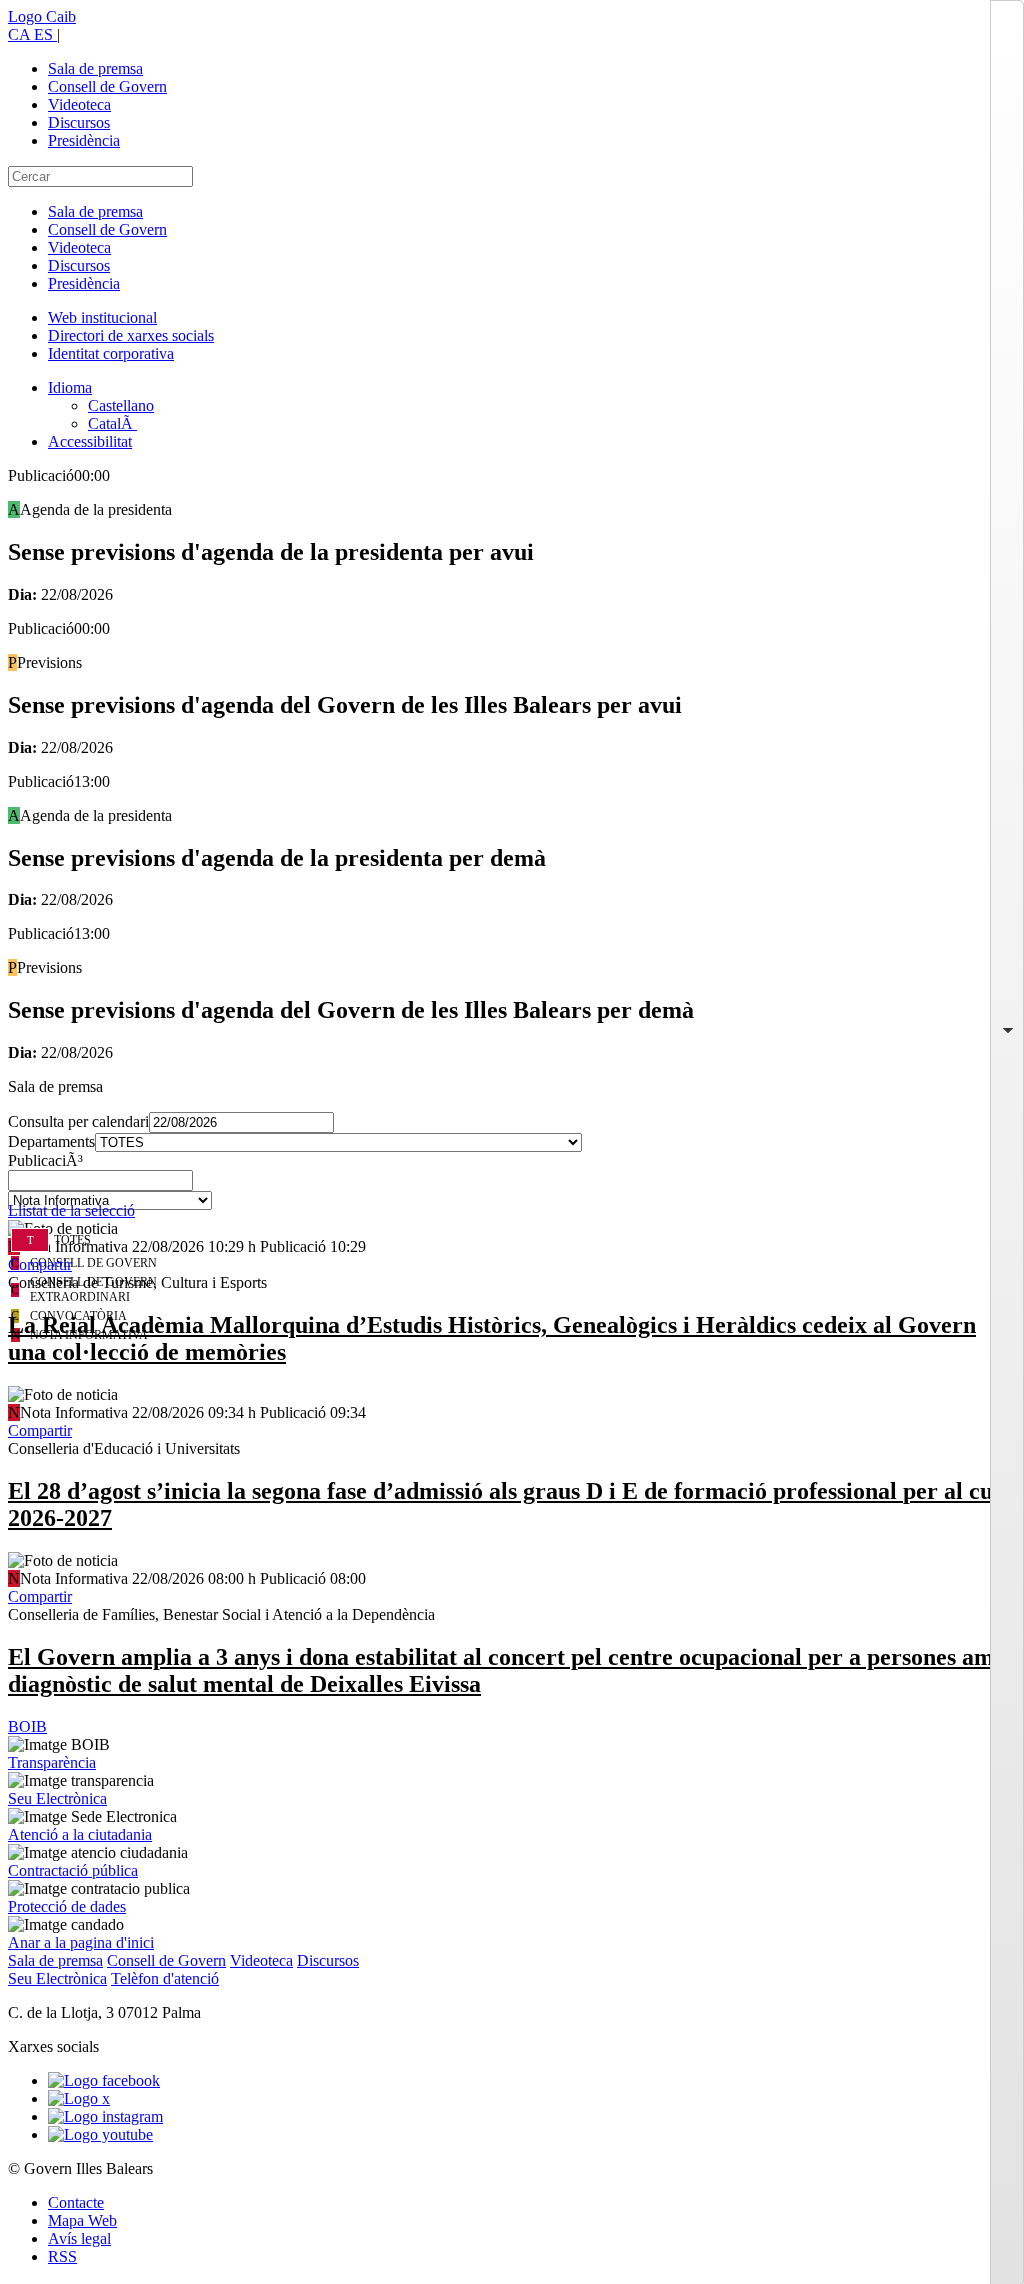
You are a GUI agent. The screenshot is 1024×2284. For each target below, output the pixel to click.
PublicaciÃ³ (45, 1160)
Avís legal (79, 2238)
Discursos (79, 122)
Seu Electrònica (57, 1798)
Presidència (84, 140)
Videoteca (79, 104)
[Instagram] (105, 2116)
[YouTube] (100, 2134)
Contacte (76, 2202)
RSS (62, 2256)
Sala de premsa (95, 68)
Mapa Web (82, 2220)
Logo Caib (42, 16)
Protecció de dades (67, 1906)
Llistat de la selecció (71, 1210)
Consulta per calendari (78, 1121)
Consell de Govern (107, 86)
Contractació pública (73, 1870)
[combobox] (512, 1186)
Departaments (51, 1141)
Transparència (52, 1762)
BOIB (27, 1726)
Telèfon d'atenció (165, 1978)
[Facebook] (104, 2080)
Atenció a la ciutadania (80, 1834)
